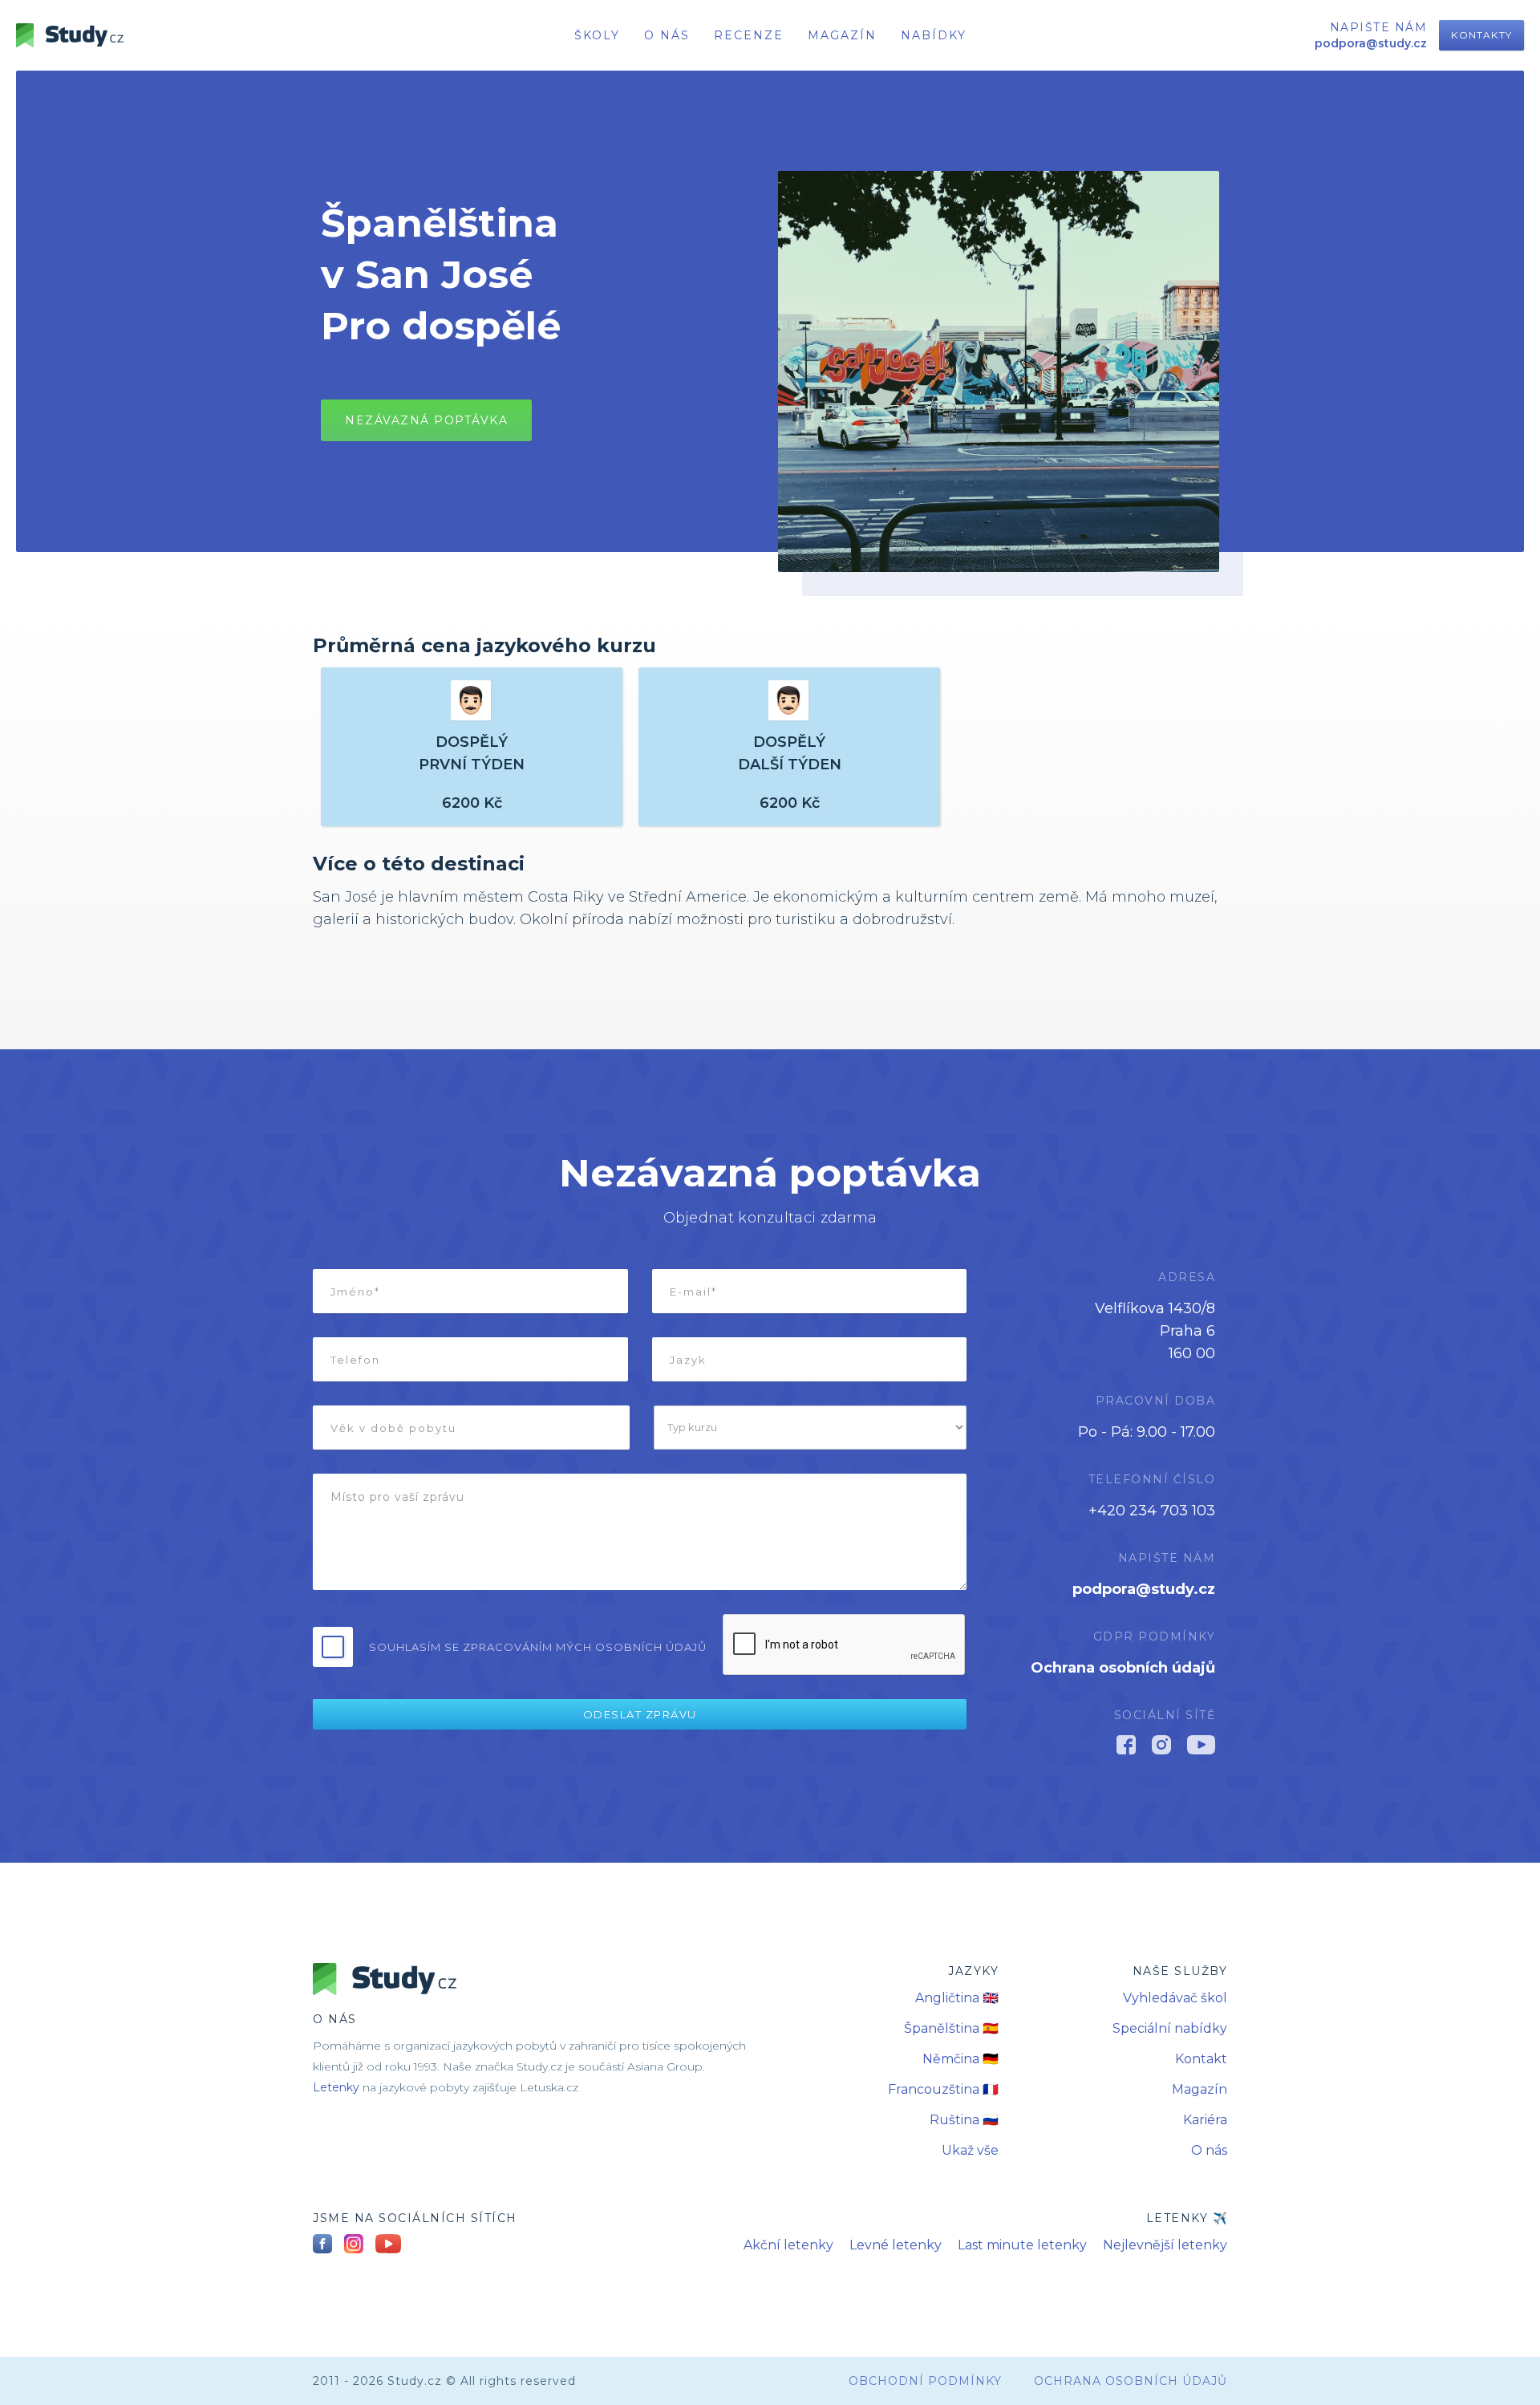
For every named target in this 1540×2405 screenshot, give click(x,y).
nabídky (934, 35)
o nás (667, 35)
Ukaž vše (970, 2150)
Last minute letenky (1022, 2245)
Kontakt (1201, 2059)
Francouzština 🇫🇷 (943, 2089)
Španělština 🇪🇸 (951, 2028)
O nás (1209, 2150)
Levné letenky (896, 2245)
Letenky (336, 2087)
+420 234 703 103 (1152, 1511)
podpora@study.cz (1144, 1589)
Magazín (842, 35)
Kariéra (1205, 2120)
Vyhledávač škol (1175, 1998)
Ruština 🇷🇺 (964, 2120)
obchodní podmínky (925, 2381)
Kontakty (1481, 35)
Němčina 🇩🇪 (960, 2059)
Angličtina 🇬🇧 (957, 1998)
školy (597, 35)
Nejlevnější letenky (1165, 2245)
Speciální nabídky (1170, 2028)
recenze (749, 35)
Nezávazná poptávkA (426, 420)
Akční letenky (788, 2245)
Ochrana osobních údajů (1123, 1668)
